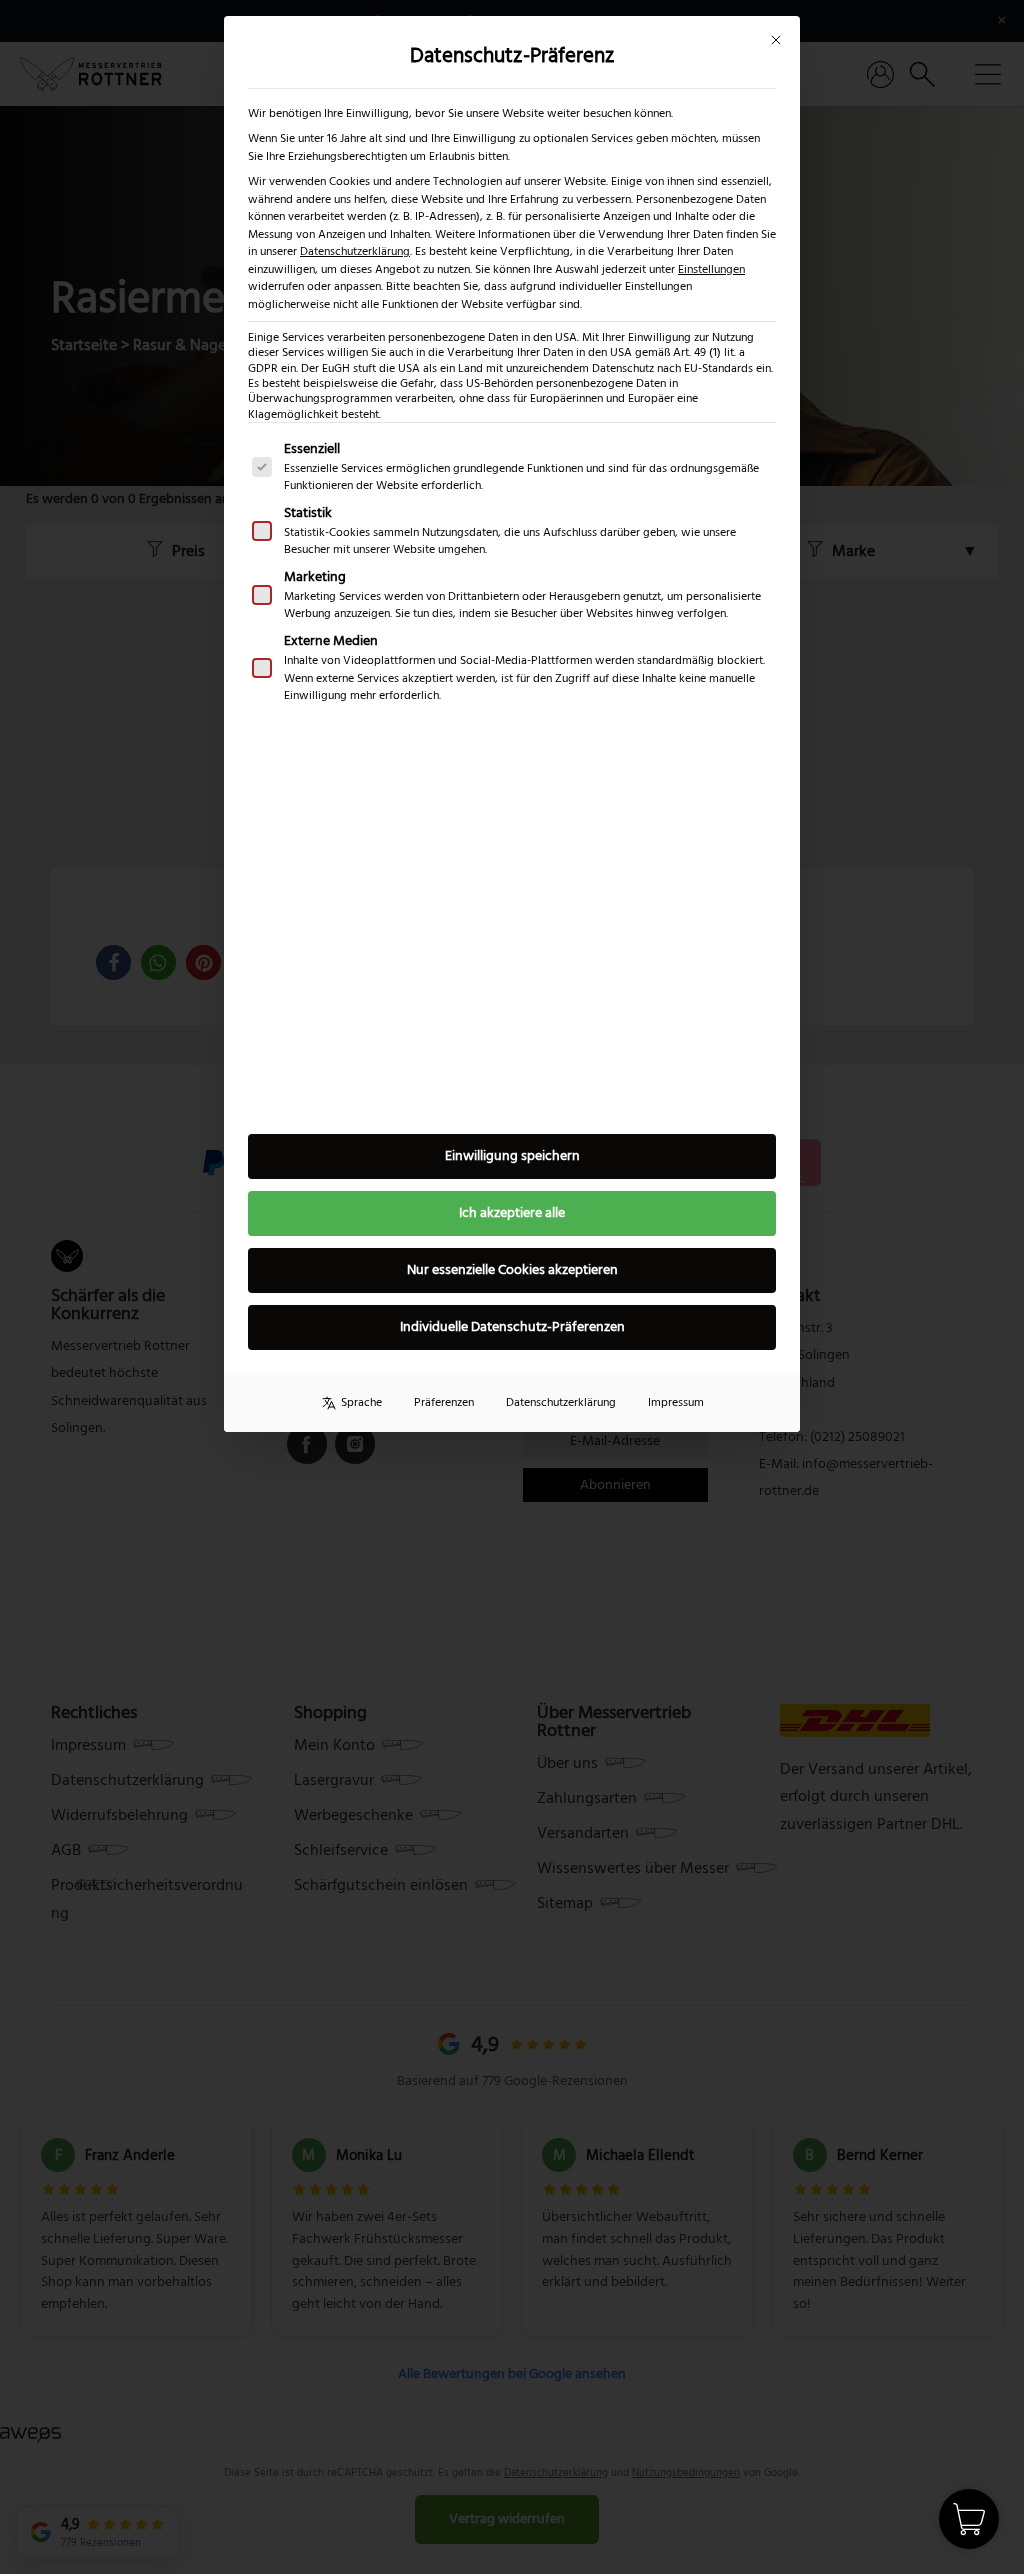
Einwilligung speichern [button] (512, 1156)
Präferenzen (444, 1402)
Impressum (676, 1402)
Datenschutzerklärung (355, 251)
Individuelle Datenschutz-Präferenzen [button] (512, 1327)
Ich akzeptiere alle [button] (512, 1213)
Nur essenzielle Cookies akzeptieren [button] (512, 1270)
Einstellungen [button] (711, 269)
